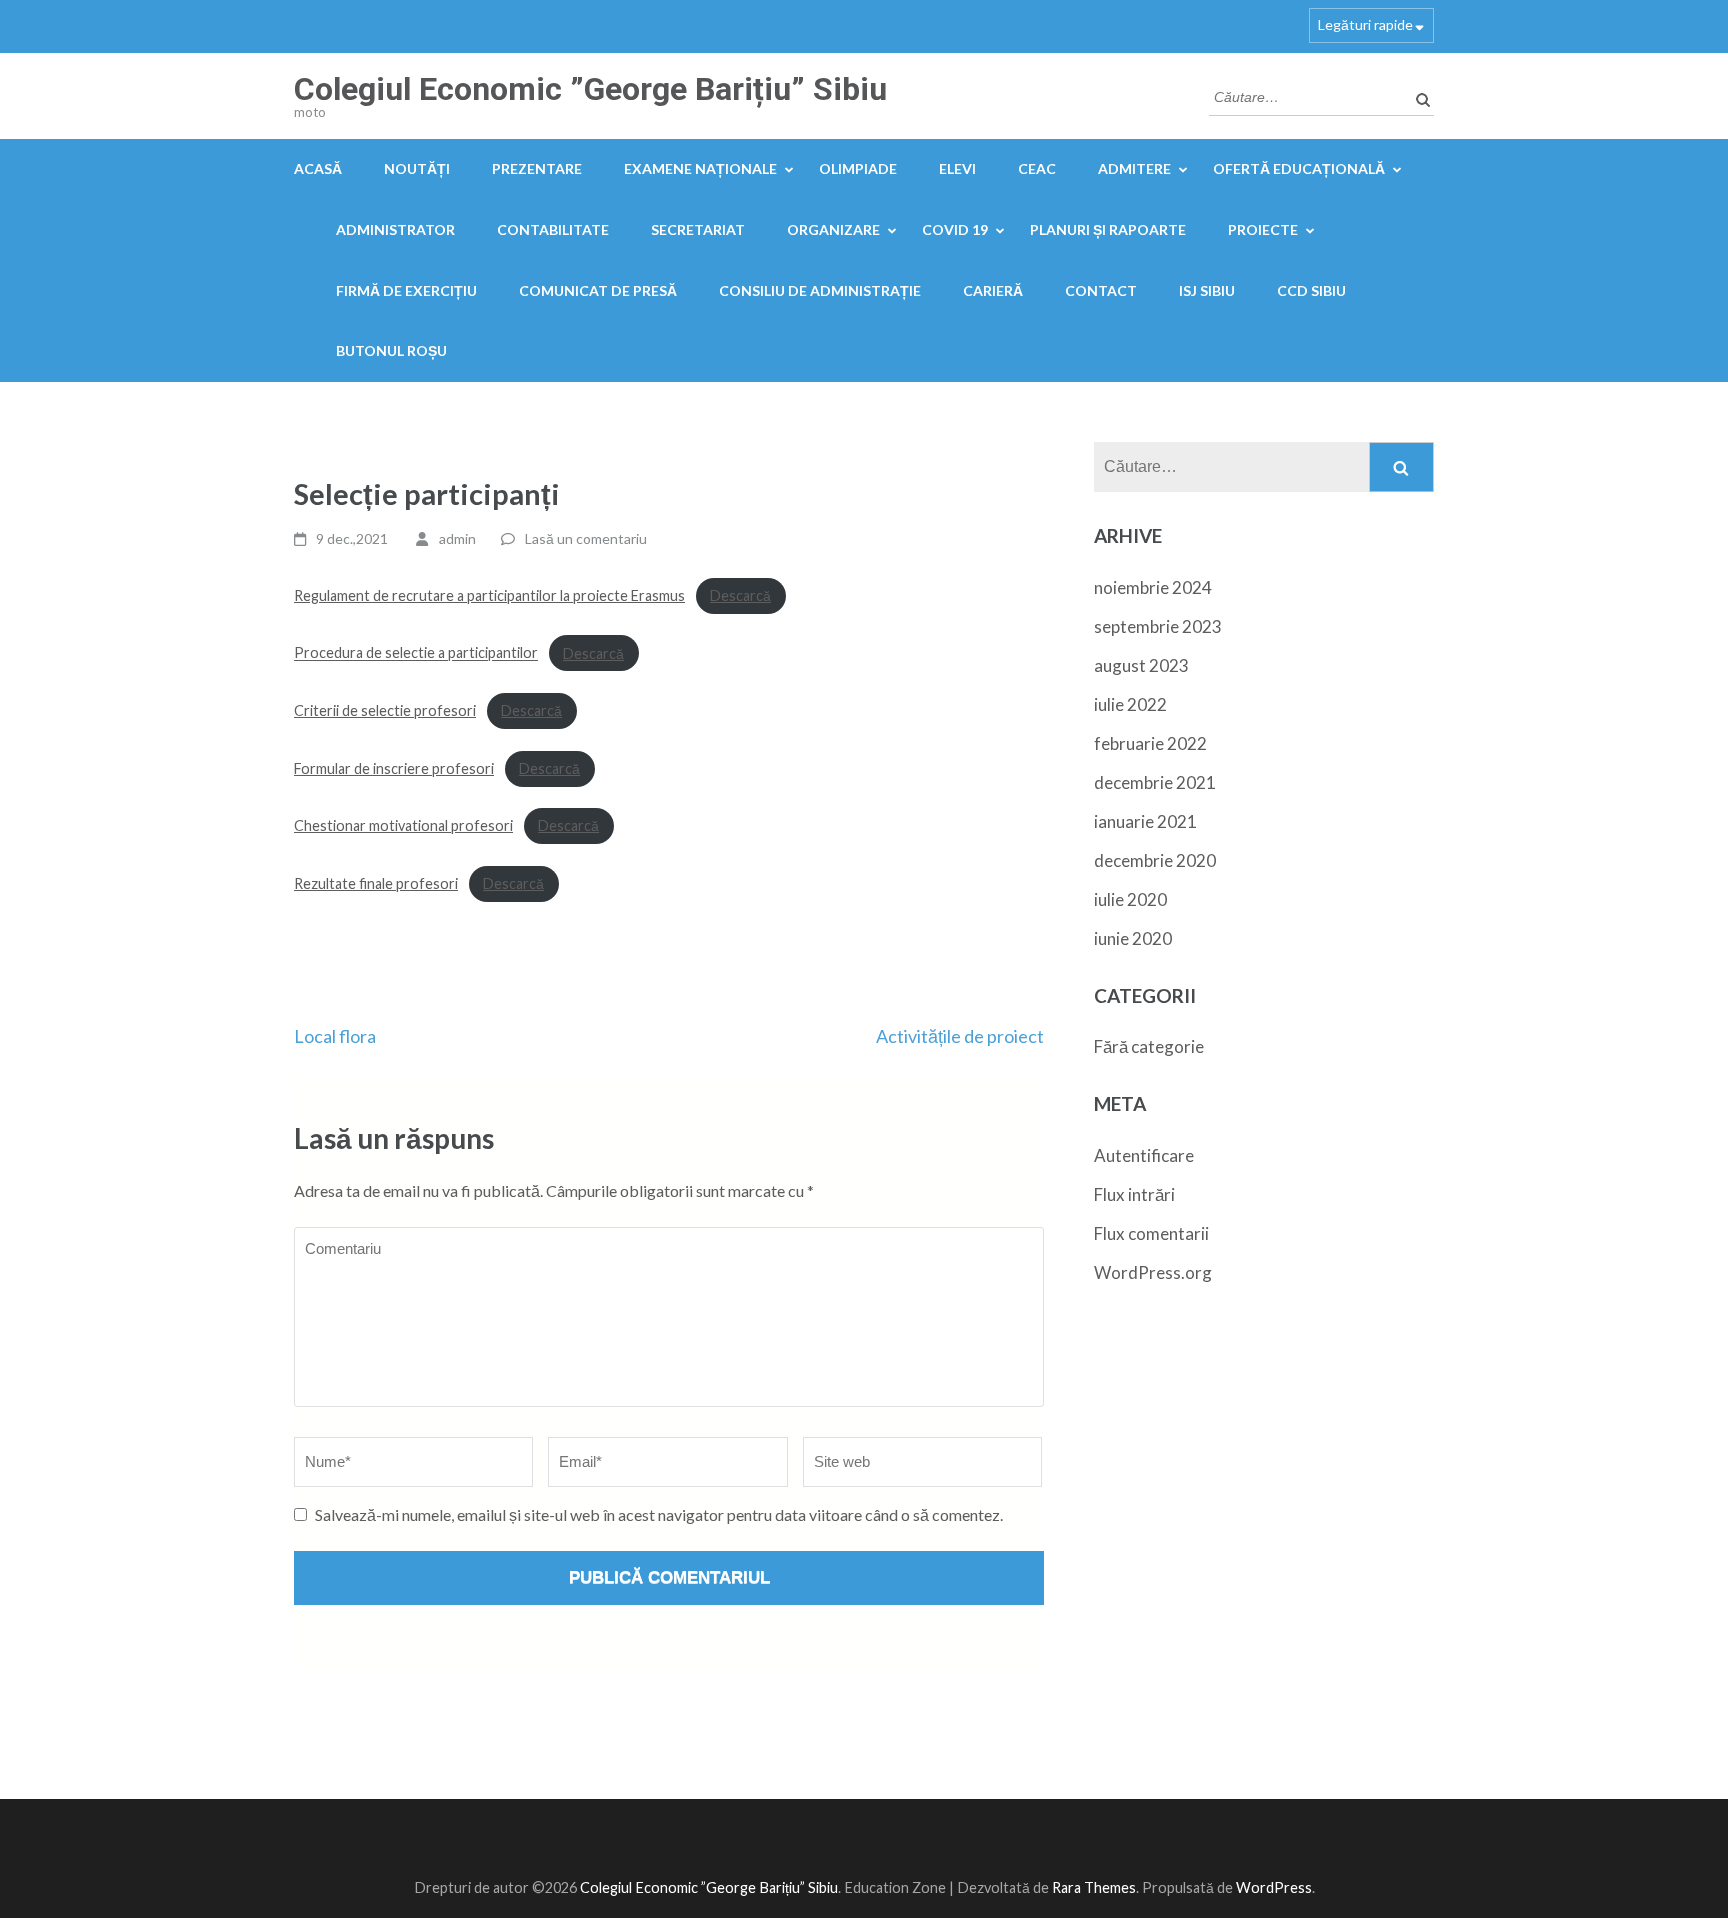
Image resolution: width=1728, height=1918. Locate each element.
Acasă (318, 168)
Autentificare (1144, 1155)
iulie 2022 (1130, 704)
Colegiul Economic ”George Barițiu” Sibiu (590, 89)
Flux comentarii (1151, 1233)
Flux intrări (1134, 1194)
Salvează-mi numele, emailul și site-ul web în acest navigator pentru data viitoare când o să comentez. (659, 1514)
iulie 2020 (1130, 899)
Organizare (833, 229)
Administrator (395, 229)
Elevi (957, 168)
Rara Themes (1094, 1887)
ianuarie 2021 (1145, 821)
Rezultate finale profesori (376, 883)
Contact (1101, 290)
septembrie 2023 (1158, 626)
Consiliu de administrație (820, 290)
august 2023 (1141, 665)
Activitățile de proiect (960, 1036)
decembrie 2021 (1155, 782)
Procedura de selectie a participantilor (416, 653)
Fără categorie (1149, 1046)
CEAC (1037, 168)
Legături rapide (1365, 24)
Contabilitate (553, 229)
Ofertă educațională (1299, 168)
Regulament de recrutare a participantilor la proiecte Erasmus (489, 595)
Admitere (1134, 168)
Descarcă (740, 595)
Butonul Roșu (391, 350)
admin (457, 538)
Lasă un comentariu (586, 538)
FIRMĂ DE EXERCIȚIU (406, 290)
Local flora (335, 1036)
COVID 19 (955, 229)
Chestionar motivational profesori (403, 825)
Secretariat (698, 229)
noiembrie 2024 (1153, 587)
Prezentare (537, 168)
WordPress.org (1153, 1272)
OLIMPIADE (858, 168)
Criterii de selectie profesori (385, 710)
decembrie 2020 (1155, 860)
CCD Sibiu (1311, 290)
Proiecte (1263, 229)
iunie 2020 (1133, 938)
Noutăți (417, 168)
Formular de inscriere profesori (394, 768)
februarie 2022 (1150, 743)
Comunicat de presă (598, 290)
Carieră (993, 290)
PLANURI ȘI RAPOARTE (1108, 229)
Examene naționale (700, 168)
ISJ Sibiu (1207, 290)
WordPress (1274, 1887)
